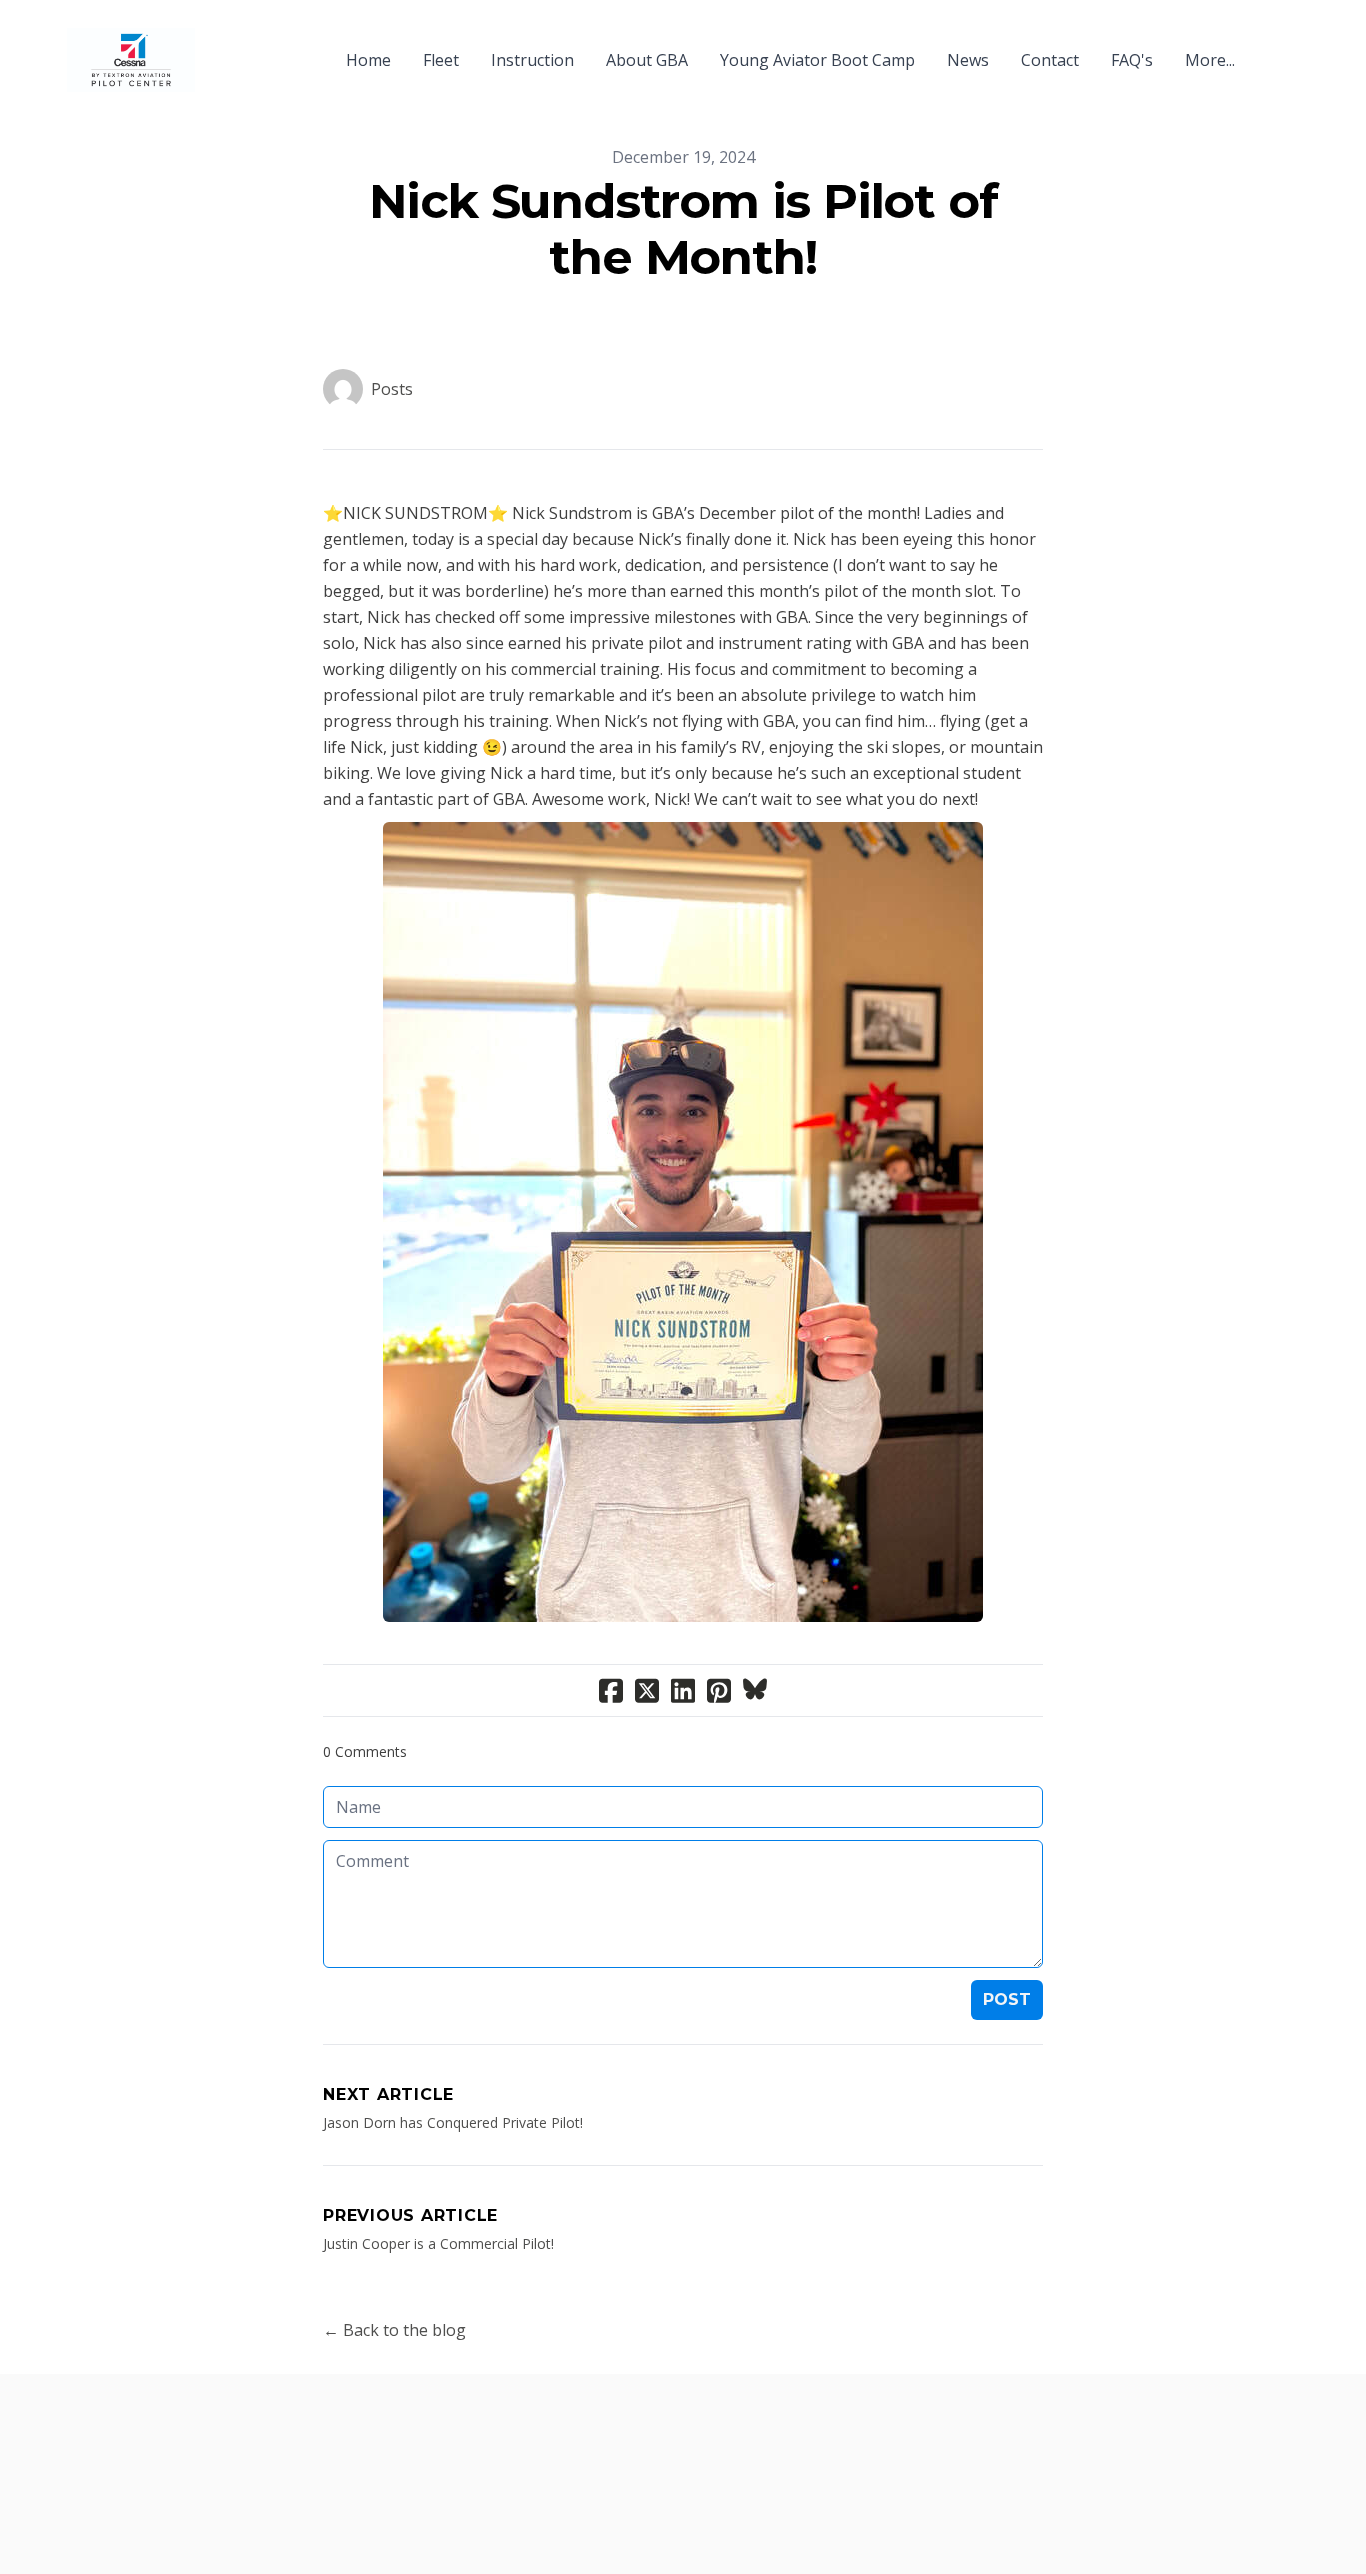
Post (1007, 1999)
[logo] (131, 60)
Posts (392, 389)
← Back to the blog (394, 2330)
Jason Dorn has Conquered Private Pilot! (453, 2122)
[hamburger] (219, 48)
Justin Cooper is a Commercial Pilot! (438, 2243)
